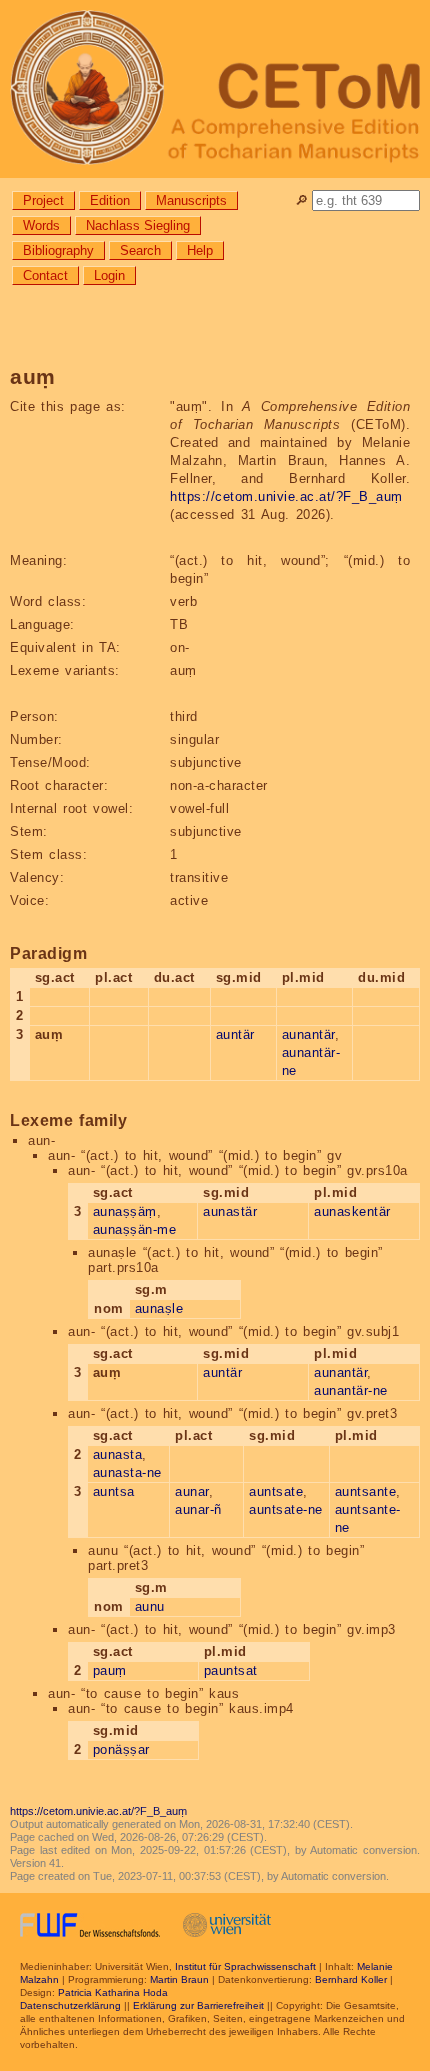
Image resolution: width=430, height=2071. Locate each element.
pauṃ (110, 1670)
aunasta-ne (127, 1472)
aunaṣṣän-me (135, 1229)
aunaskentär (352, 1211)
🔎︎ (301, 200)
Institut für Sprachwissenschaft (245, 1966)
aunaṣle (159, 1308)
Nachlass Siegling (138, 225)
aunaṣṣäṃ (125, 1211)
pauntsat (231, 1670)
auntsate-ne (286, 1509)
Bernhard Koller (351, 1979)
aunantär (308, 1034)
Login (109, 275)
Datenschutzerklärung (70, 2005)
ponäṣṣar (121, 1749)
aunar (192, 1491)
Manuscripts (191, 200)
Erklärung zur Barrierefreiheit (198, 2005)
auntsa (114, 1491)
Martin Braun (179, 1979)
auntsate (276, 1491)
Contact (45, 275)
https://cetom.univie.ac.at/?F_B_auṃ (286, 496)
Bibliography (58, 250)
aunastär (230, 1211)
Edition (110, 200)
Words (41, 225)
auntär (235, 1034)
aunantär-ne (351, 1390)
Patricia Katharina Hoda (113, 1992)
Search (140, 250)
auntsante (366, 1491)
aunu (150, 1606)
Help (200, 250)
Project (43, 200)
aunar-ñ (198, 1509)
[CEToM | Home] (215, 89)
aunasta (118, 1454)
